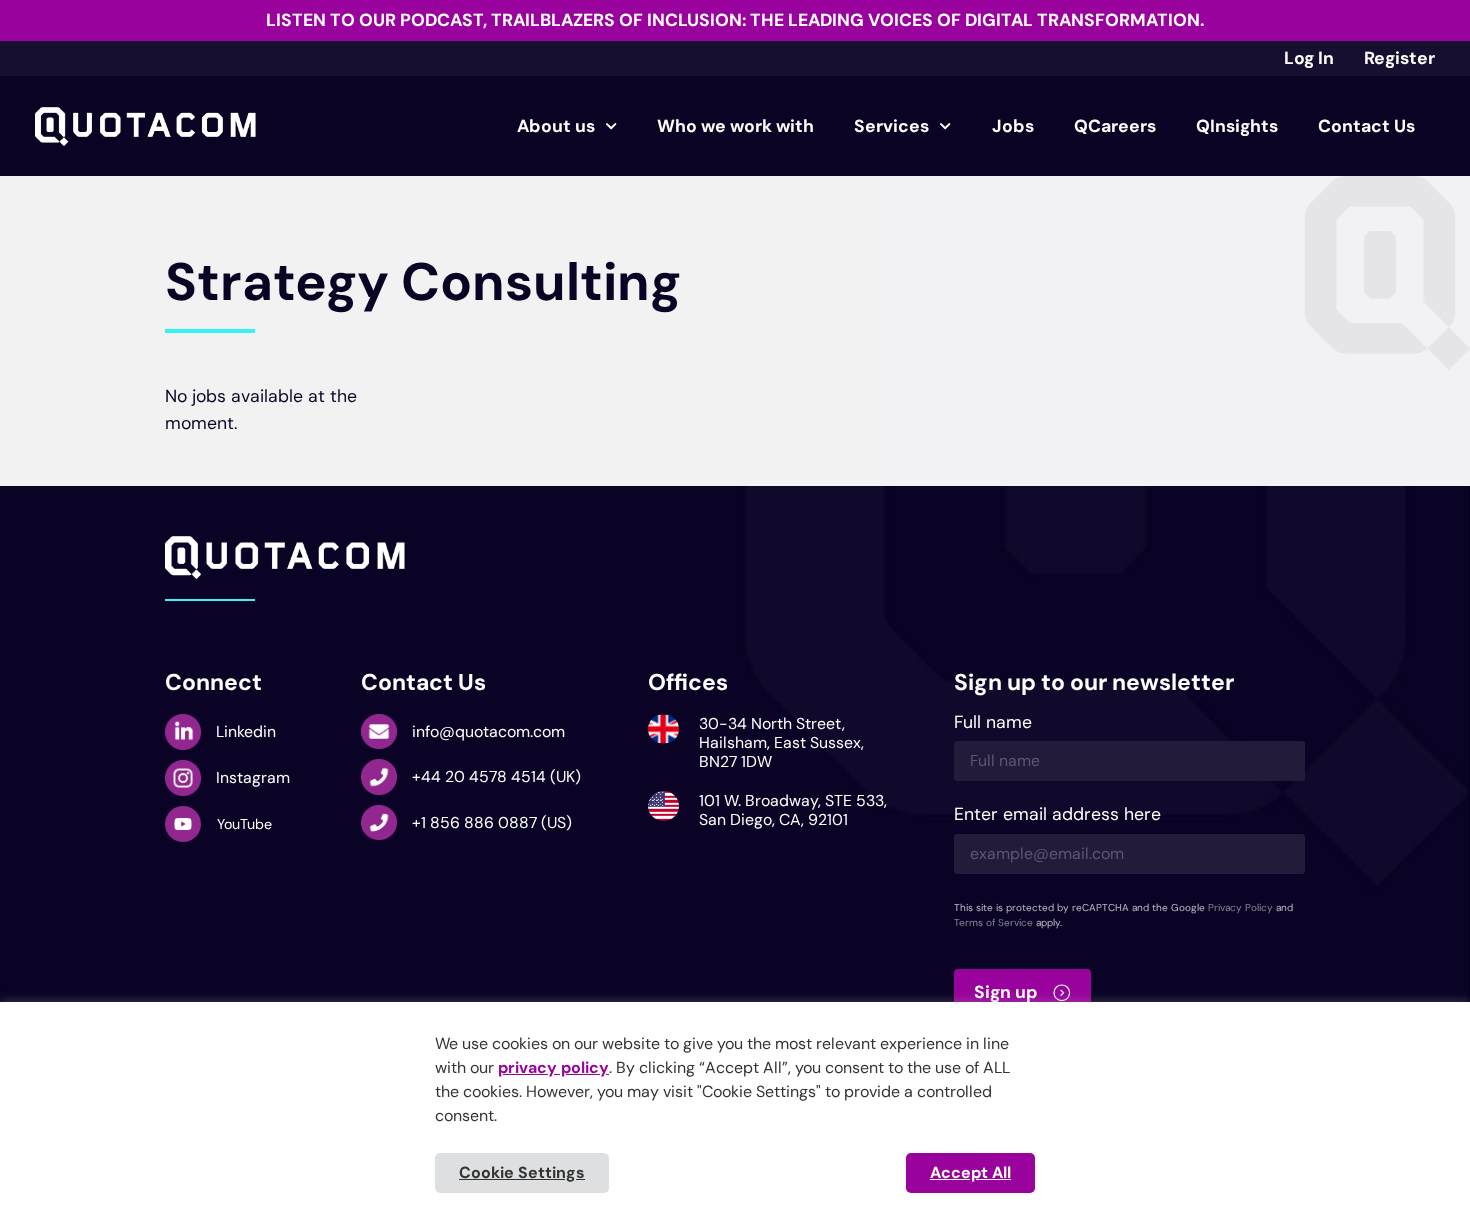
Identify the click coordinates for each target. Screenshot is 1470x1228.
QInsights (1237, 126)
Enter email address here (1057, 815)
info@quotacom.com (488, 731)
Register (1399, 58)
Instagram (253, 777)
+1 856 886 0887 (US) (492, 822)
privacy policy (553, 1067)
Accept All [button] (970, 1172)
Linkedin (246, 731)
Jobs (1013, 126)
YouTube (244, 824)
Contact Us (1366, 126)
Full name (993, 723)
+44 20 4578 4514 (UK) (496, 776)
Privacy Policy (1240, 907)
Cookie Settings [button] (522, 1172)
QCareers (1115, 126)
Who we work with (735, 126)
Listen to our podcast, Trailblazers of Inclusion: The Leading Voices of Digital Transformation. (735, 20)
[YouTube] (183, 824)
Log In (1309, 58)
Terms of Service (993, 922)
